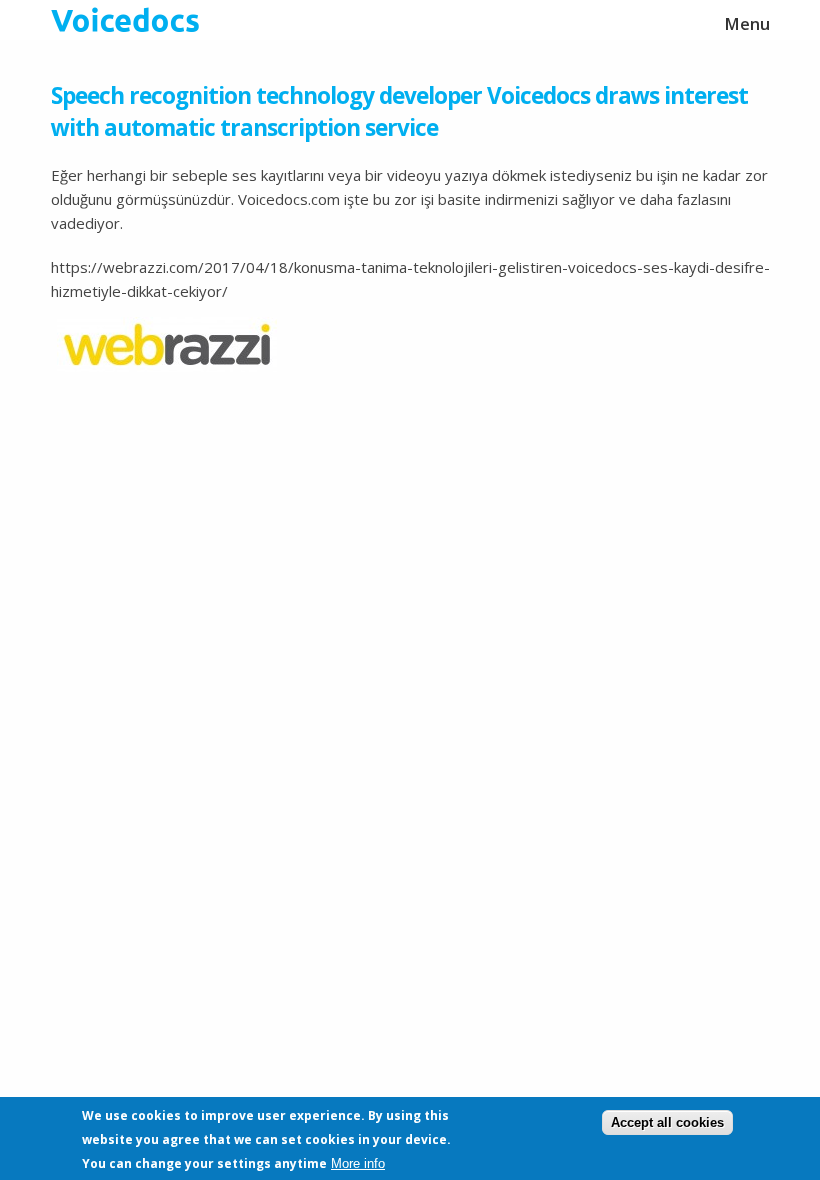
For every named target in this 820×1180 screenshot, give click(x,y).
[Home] (410, 20)
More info (358, 1163)
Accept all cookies (667, 1122)
